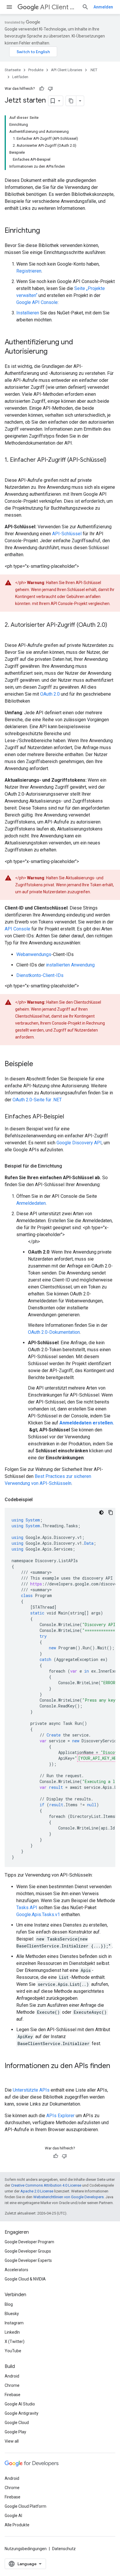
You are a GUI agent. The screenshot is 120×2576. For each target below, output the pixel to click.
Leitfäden (20, 77)
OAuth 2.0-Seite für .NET (37, 1100)
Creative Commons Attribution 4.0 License (46, 2185)
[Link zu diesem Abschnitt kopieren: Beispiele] (39, 1064)
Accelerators (16, 2270)
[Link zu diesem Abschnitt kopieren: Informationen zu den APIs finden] (10, 2076)
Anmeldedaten (31, 1203)
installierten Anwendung (70, 965)
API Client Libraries (59, 7)
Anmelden (103, 7)
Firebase (13, 2395)
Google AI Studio (20, 2404)
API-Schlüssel (67, 534)
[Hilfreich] (42, 89)
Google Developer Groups (28, 2251)
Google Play (15, 2432)
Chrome (12, 2385)
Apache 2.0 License (37, 2191)
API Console (17, 929)
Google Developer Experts (28, 2260)
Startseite (13, 70)
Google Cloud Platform (25, 2506)
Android (12, 2376)
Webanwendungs (34, 954)
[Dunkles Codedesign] (101, 1512)
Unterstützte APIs (31, 2090)
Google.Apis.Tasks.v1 (38, 1914)
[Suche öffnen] (85, 7)
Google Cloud (17, 2423)
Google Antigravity (22, 2413)
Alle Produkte (17, 2525)
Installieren (28, 313)
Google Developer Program (29, 2242)
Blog (9, 2304)
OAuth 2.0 (50, 694)
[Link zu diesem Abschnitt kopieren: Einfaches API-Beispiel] (70, 1117)
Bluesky (12, 2314)
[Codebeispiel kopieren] (111, 1512)
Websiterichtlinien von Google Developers (68, 2197)
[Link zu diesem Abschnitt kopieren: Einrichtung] (46, 231)
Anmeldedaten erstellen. (87, 1423)
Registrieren (29, 271)
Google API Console (37, 302)
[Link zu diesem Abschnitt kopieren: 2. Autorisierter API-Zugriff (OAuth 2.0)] (10, 633)
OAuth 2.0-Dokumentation (54, 1332)
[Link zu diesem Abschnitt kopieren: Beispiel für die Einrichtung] (68, 1166)
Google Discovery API (79, 1143)
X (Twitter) (15, 2342)
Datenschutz (64, 2549)
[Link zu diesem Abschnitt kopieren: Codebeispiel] (38, 1500)
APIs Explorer (60, 2116)
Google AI (13, 2516)
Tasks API (27, 1908)
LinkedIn (12, 2332)
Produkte (36, 70)
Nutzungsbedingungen (26, 2549)
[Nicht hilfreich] (50, 89)
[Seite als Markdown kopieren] (71, 101)
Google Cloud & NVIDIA (25, 2279)
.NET (93, 70)
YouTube (13, 2351)
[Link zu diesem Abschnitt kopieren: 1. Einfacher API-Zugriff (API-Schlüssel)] (10, 468)
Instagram (14, 2323)
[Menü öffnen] (9, 7)
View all (12, 2441)
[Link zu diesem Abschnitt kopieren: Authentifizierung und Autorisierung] (53, 352)
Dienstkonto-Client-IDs (40, 975)
